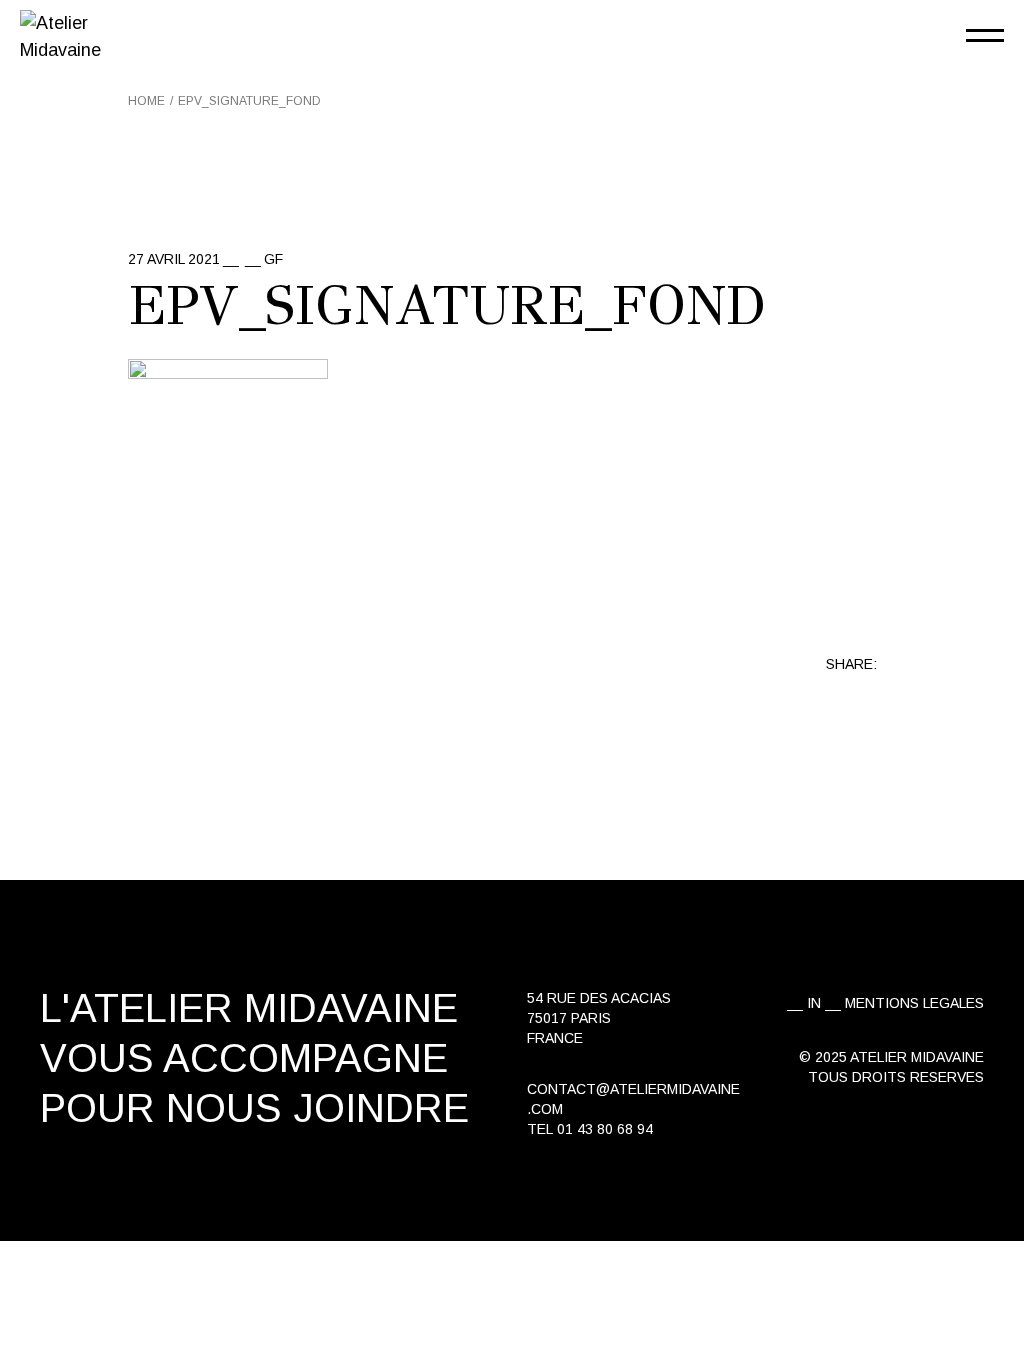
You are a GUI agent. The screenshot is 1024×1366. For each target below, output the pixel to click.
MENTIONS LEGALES (914, 1003)
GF (273, 259)
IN (814, 1003)
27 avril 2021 (174, 259)
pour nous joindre (254, 1108)
